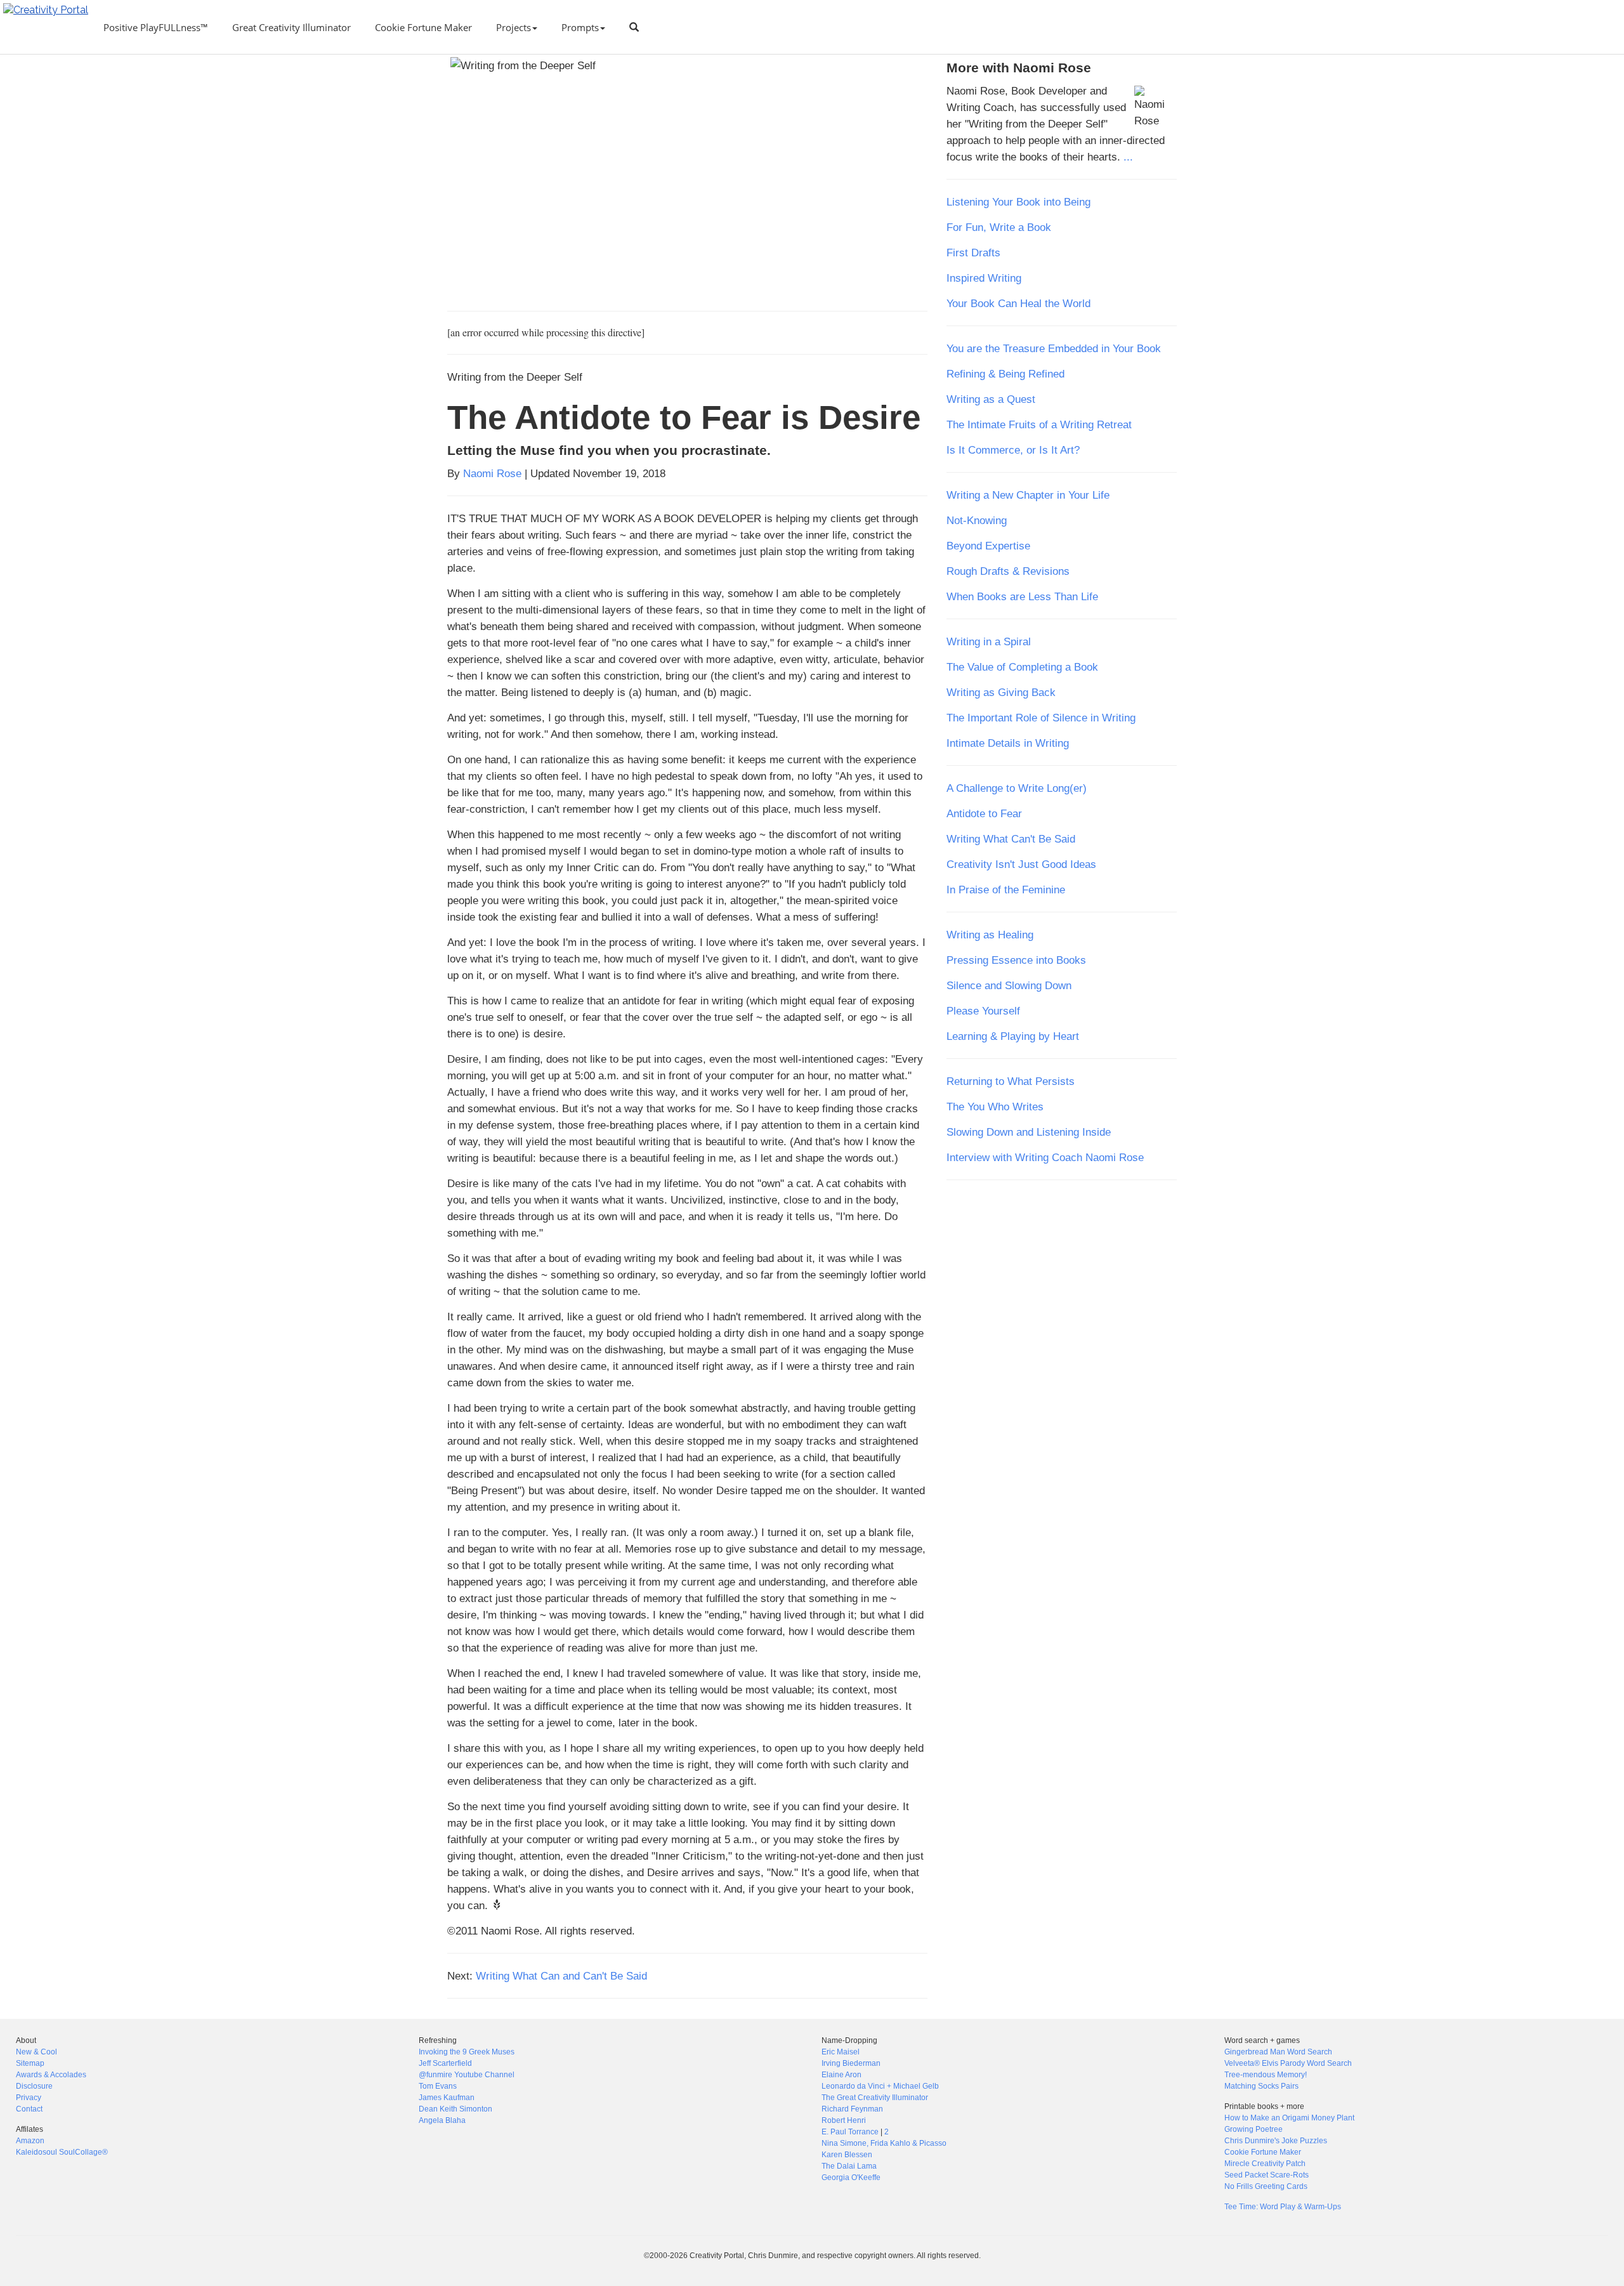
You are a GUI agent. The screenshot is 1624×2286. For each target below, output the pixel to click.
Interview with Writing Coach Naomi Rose (1045, 1157)
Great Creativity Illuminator (291, 27)
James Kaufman (447, 2098)
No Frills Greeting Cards (1266, 2186)
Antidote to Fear (984, 813)
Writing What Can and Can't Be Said (561, 1976)
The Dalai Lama (849, 2166)
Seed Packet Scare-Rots (1267, 2175)
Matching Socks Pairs (1261, 2086)
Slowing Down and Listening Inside (1029, 1132)
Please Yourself (983, 1011)
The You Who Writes (995, 1107)
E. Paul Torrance (850, 2132)
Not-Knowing (977, 520)
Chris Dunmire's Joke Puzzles (1276, 2141)
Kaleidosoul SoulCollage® (62, 2152)
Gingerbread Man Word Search (1278, 2052)
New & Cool (36, 2052)
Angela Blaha (442, 2120)
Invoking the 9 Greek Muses (467, 2052)
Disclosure (34, 2086)
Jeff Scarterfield (445, 2063)
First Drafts (973, 253)
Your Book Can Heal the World (1018, 303)
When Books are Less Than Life (1022, 596)
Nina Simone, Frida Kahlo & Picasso (884, 2143)
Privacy (29, 2098)
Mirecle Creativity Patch (1265, 2164)
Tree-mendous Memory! (1266, 2075)
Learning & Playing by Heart (1013, 1036)
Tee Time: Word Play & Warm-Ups (1283, 2207)
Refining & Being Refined (1005, 374)
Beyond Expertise (988, 546)
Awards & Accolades (51, 2075)
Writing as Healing (990, 935)
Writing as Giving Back (1001, 692)
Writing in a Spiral (989, 641)
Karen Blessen (847, 2155)
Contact (29, 2109)
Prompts (580, 27)
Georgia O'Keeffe (851, 2178)
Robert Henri (844, 2120)
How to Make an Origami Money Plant (1289, 2118)
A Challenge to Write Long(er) (1017, 788)
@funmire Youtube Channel (467, 2075)
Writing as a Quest (991, 399)
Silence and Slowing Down (1009, 985)
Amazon (30, 2141)
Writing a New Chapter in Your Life (1028, 495)
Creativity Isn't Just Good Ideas (1021, 864)
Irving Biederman (851, 2063)
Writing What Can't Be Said (1011, 839)
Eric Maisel (841, 2052)
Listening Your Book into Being (1018, 202)
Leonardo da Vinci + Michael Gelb (880, 2086)
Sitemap (30, 2063)
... (1128, 157)
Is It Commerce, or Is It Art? (1013, 450)
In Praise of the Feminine (1006, 890)
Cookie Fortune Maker (423, 27)
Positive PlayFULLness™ (156, 27)
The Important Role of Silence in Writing (1041, 718)
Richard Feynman (852, 2109)
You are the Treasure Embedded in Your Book (1054, 348)
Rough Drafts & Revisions (1008, 571)
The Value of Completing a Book (1022, 667)
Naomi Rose (492, 473)
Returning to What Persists (1011, 1081)
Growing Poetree (1254, 2129)
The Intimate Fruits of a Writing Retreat (1039, 424)
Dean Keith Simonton (455, 2109)
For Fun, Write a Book (999, 227)
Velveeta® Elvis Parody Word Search (1288, 2063)
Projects (514, 27)
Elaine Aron (841, 2075)
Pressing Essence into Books (1016, 960)
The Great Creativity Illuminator (875, 2098)
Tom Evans (438, 2086)
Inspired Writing (984, 278)
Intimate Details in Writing (1008, 743)
